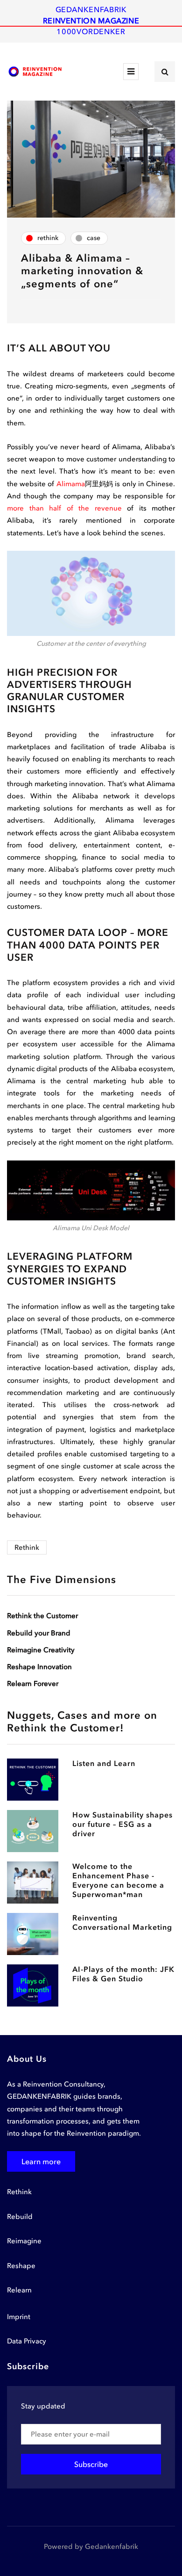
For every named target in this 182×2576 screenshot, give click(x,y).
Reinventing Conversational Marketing (122, 1922)
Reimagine (24, 2241)
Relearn (19, 2290)
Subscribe (91, 2464)
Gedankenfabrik (91, 9)
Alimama (71, 484)
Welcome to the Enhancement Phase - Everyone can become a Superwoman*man (118, 1880)
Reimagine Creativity (41, 1650)
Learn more (41, 2161)
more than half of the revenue (64, 508)
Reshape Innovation (39, 1667)
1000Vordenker (91, 31)
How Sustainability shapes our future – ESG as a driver (122, 1824)
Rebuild (20, 2217)
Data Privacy (27, 2341)
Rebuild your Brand (39, 1633)
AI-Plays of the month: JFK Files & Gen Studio (123, 1974)
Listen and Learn (104, 1763)
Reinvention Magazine (91, 21)
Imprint (19, 2317)
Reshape (21, 2266)
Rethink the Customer (42, 1616)
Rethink (27, 1547)
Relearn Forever (33, 1684)
